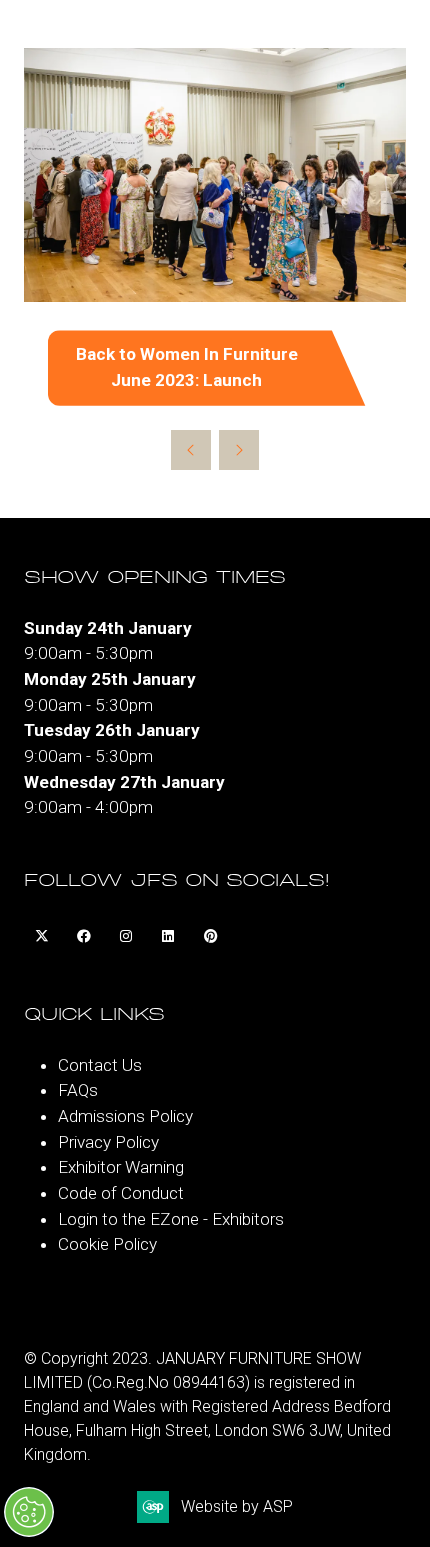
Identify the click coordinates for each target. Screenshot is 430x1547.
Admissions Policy (125, 1116)
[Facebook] (84, 937)
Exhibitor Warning (121, 1167)
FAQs (78, 1090)
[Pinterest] (210, 937)
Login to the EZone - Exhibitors (171, 1219)
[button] (215, 367)
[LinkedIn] (168, 937)
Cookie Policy (107, 1244)
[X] (42, 937)
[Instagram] (126, 937)
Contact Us (100, 1065)
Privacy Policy (108, 1142)
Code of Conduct (121, 1193)
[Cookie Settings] (29, 1512)
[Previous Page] (191, 450)
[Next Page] (239, 450)
